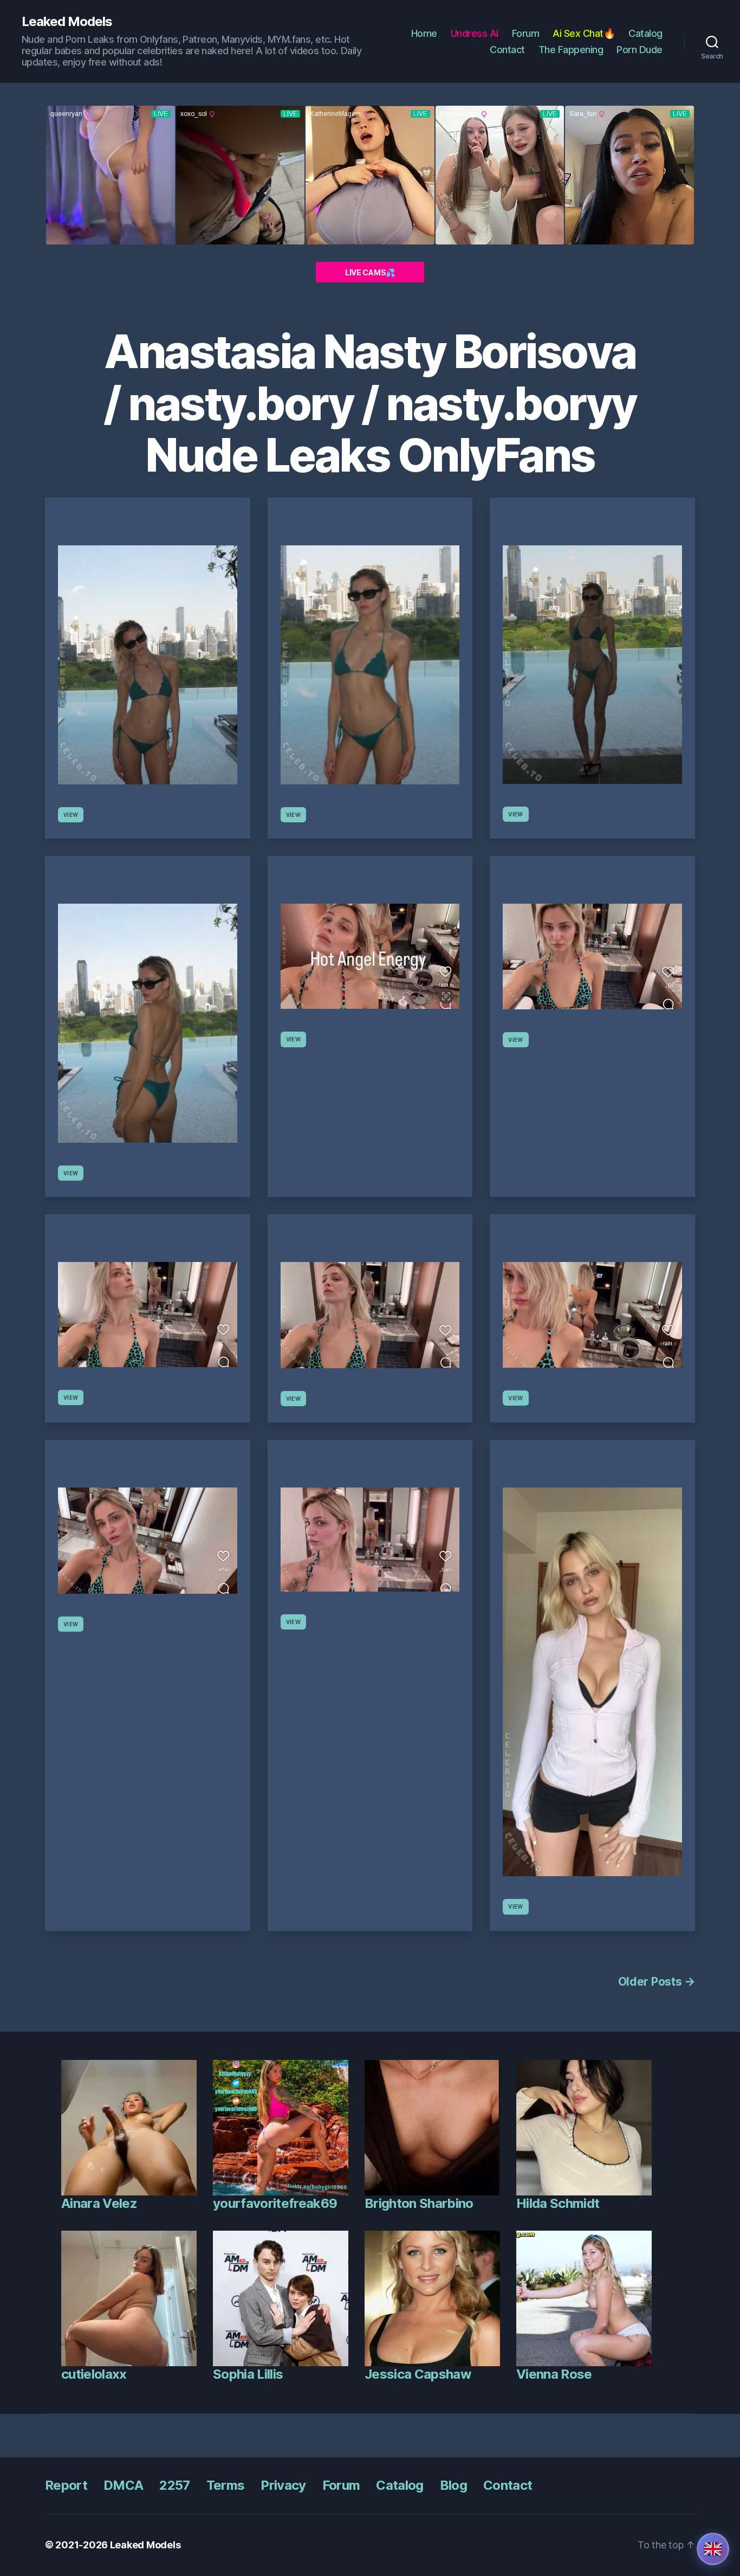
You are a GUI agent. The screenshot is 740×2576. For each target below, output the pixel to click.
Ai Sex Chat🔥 (584, 33)
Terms (226, 2485)
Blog (453, 2485)
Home (424, 33)
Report (66, 2485)
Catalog (645, 33)
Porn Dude (640, 50)
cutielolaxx (94, 2374)
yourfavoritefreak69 (275, 2203)
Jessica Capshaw (418, 2374)
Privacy (283, 2485)
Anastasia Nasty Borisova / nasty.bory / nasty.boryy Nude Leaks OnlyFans (370, 403)
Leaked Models (67, 22)
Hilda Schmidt (558, 2203)
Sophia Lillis (248, 2374)
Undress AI (475, 33)
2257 (174, 2485)
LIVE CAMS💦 (370, 272)
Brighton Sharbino (419, 2203)
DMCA (123, 2485)
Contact (507, 50)
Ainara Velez (99, 2203)
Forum (526, 33)
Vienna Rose (554, 2374)
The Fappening (571, 50)
